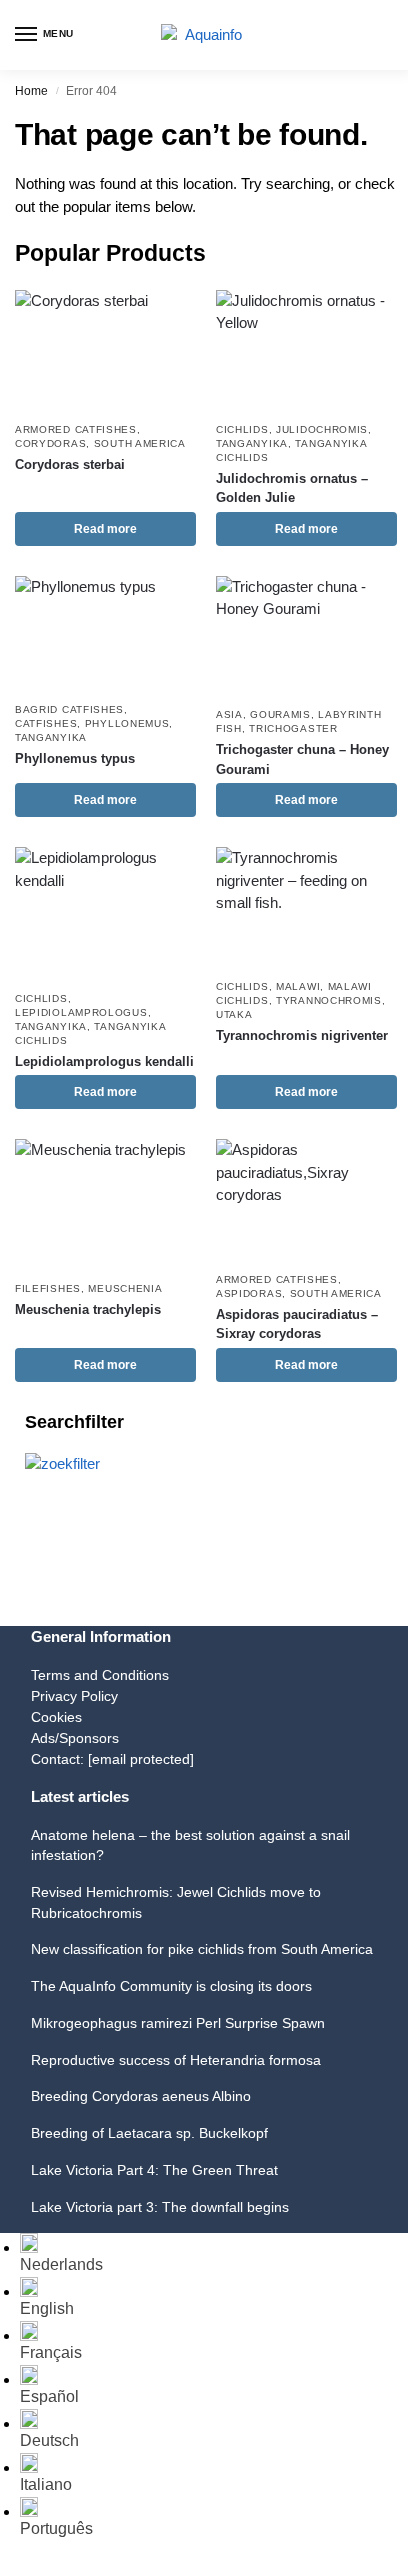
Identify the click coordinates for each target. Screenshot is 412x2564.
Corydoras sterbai (70, 464)
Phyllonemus (127, 723)
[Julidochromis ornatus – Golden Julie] (306, 350)
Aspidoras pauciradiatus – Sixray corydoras (297, 1324)
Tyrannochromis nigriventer (302, 1035)
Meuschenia (125, 1288)
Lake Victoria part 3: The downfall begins (160, 2207)
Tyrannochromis (329, 1000)
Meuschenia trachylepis (88, 1309)
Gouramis (280, 714)
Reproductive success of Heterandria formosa (176, 2060)
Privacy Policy (74, 1696)
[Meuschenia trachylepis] (105, 1204)
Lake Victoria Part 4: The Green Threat (154, 2170)
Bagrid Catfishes (69, 709)
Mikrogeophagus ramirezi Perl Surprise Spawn (178, 2023)
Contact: (112, 1759)
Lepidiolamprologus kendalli (104, 1061)
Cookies (56, 1717)
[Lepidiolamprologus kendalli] (105, 913)
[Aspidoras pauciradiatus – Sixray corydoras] (306, 1199)
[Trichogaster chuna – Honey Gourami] (306, 636)
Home (31, 91)
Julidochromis (322, 429)
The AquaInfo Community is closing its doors (171, 1986)
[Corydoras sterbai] (105, 350)
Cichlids (242, 429)
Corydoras (50, 443)
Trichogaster (293, 728)
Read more (105, 529)
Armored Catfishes (76, 429)
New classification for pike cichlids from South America (202, 1949)
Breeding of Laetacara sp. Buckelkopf (149, 2133)
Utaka (234, 1014)
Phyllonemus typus (75, 758)
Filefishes (48, 1288)
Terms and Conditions (100, 1675)
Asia (229, 714)
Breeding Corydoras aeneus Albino (141, 2096)
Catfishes (46, 723)
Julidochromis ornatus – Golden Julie (292, 488)
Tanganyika (252, 443)
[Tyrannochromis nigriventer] (306, 907)
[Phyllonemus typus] (105, 634)
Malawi (298, 986)
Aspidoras (249, 1293)
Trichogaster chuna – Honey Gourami (302, 759)
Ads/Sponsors (75, 1738)
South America (140, 443)
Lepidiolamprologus (81, 1012)
